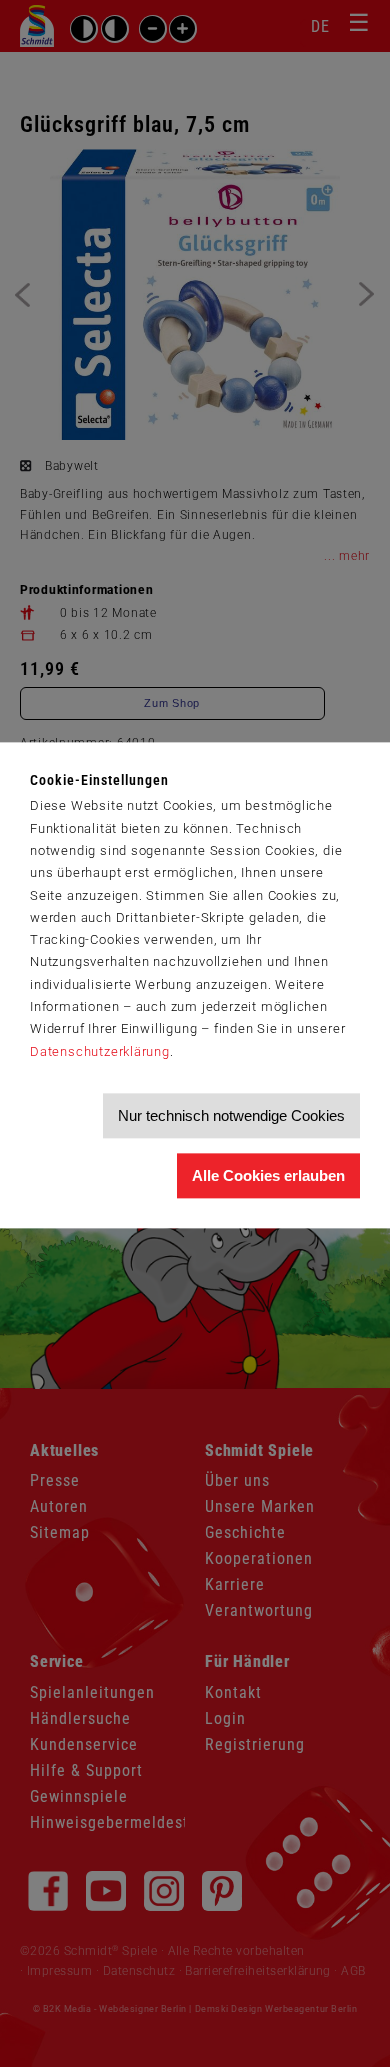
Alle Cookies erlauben (268, 1175)
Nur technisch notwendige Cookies (231, 1115)
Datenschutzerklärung (100, 1051)
